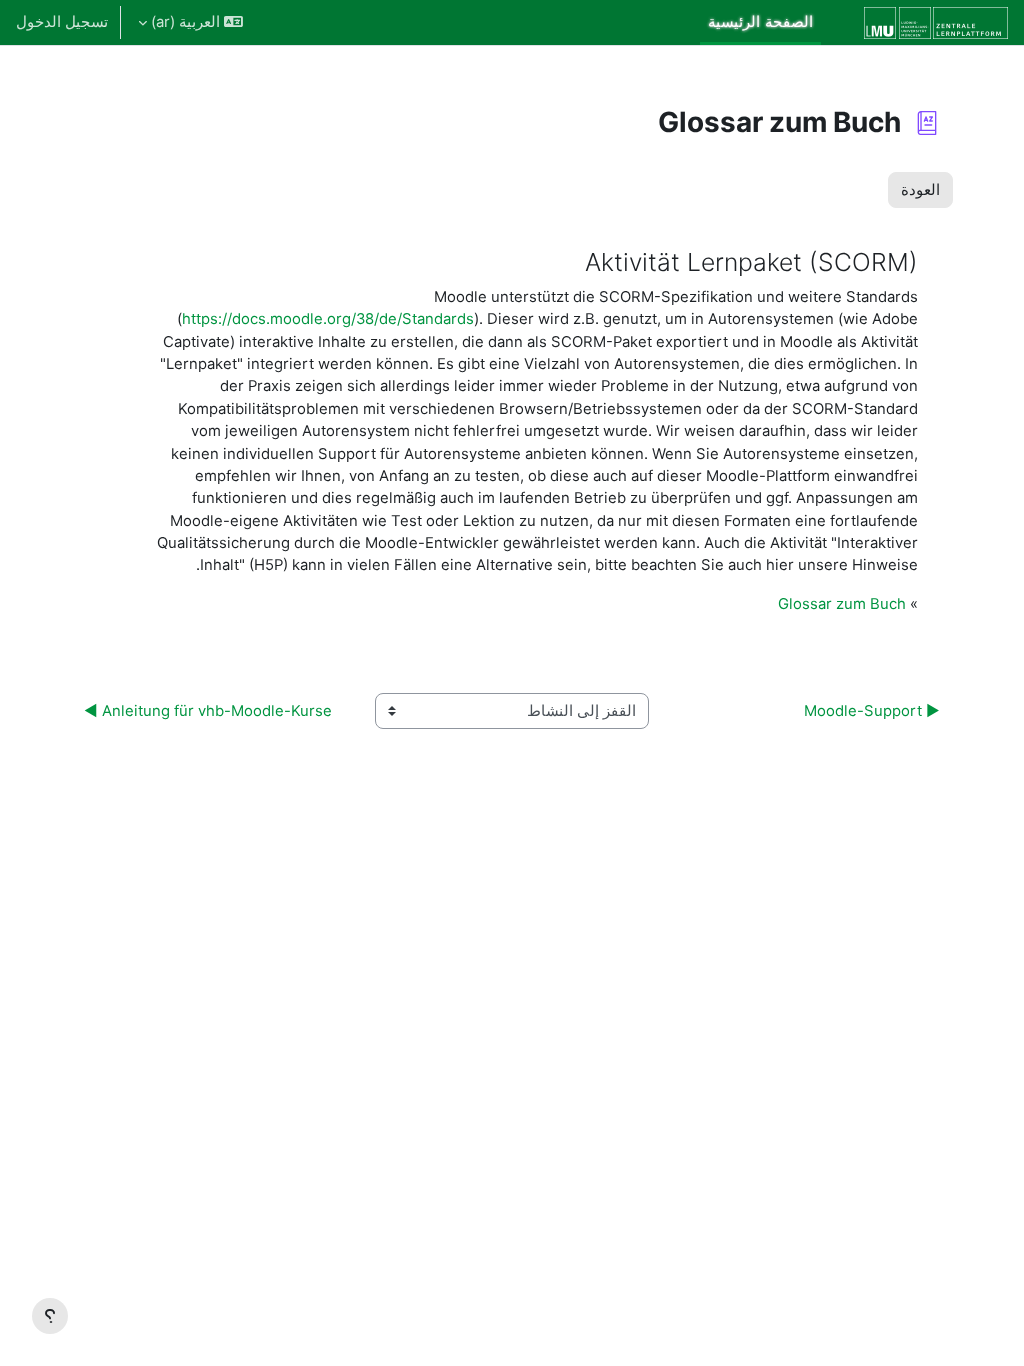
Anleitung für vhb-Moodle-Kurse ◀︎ (208, 711)
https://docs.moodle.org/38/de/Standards (328, 319)
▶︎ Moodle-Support (872, 711)
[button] (190, 22)
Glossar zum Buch (842, 604)
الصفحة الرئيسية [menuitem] (760, 22)
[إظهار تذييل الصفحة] (50, 1316)
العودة (920, 190)
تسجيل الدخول (62, 22)
